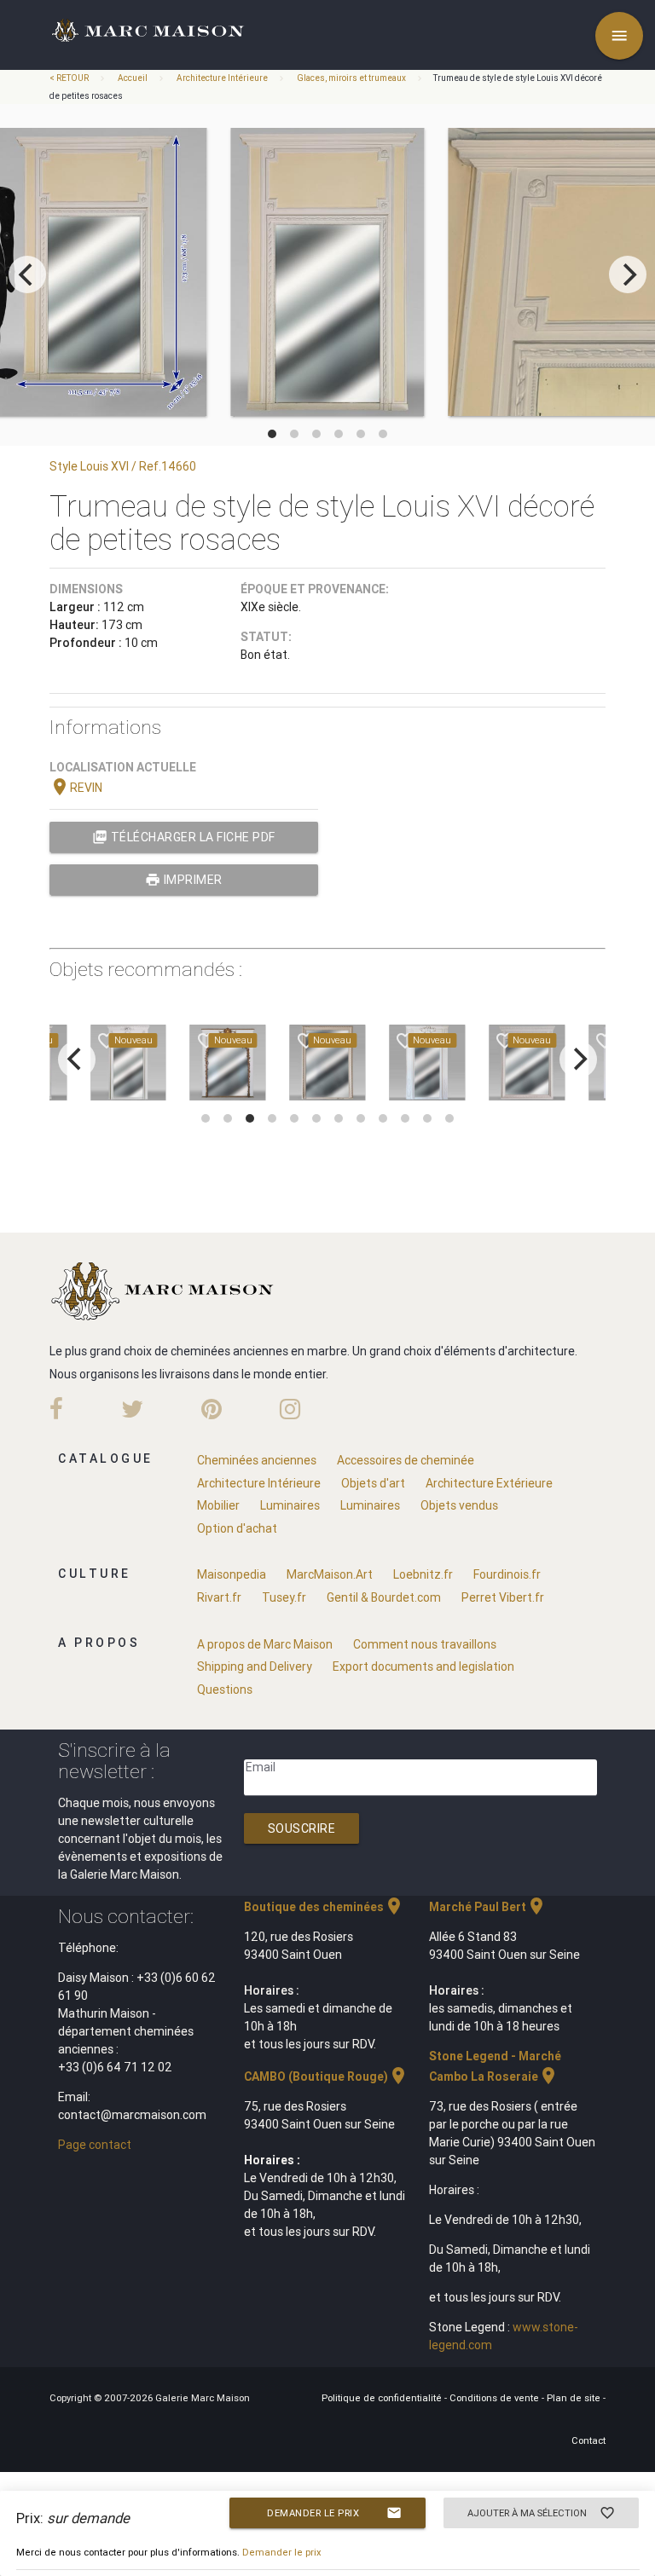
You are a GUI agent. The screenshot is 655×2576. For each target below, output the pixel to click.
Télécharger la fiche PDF (184, 837)
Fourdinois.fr (507, 1574)
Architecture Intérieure (222, 78)
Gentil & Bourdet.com (384, 1597)
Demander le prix (334, 2513)
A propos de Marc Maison (265, 1644)
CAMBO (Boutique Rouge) (326, 2076)
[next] (628, 274)
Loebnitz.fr (423, 1574)
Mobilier (218, 1505)
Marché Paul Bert (488, 1907)
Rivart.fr (219, 1597)
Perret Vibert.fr (503, 1597)
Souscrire (302, 1828)
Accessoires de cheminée (406, 1460)
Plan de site (575, 2398)
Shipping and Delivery (255, 1666)
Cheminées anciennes (257, 1460)
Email (261, 1767)
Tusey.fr (284, 1597)
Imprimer (184, 880)
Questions (225, 1689)
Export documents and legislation (423, 1666)
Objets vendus (459, 1505)
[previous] (27, 274)
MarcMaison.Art (330, 1574)
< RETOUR (70, 78)
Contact (588, 2440)
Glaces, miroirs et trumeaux (351, 78)
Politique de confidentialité (383, 2398)
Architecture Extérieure (489, 1483)
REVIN (76, 788)
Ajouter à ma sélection (542, 2513)
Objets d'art (373, 1483)
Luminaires (290, 1505)
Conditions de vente (496, 2398)
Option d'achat (237, 1528)
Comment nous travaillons (425, 1644)
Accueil (133, 78)
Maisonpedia (232, 1574)
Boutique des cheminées (324, 1907)
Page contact (95, 2145)
